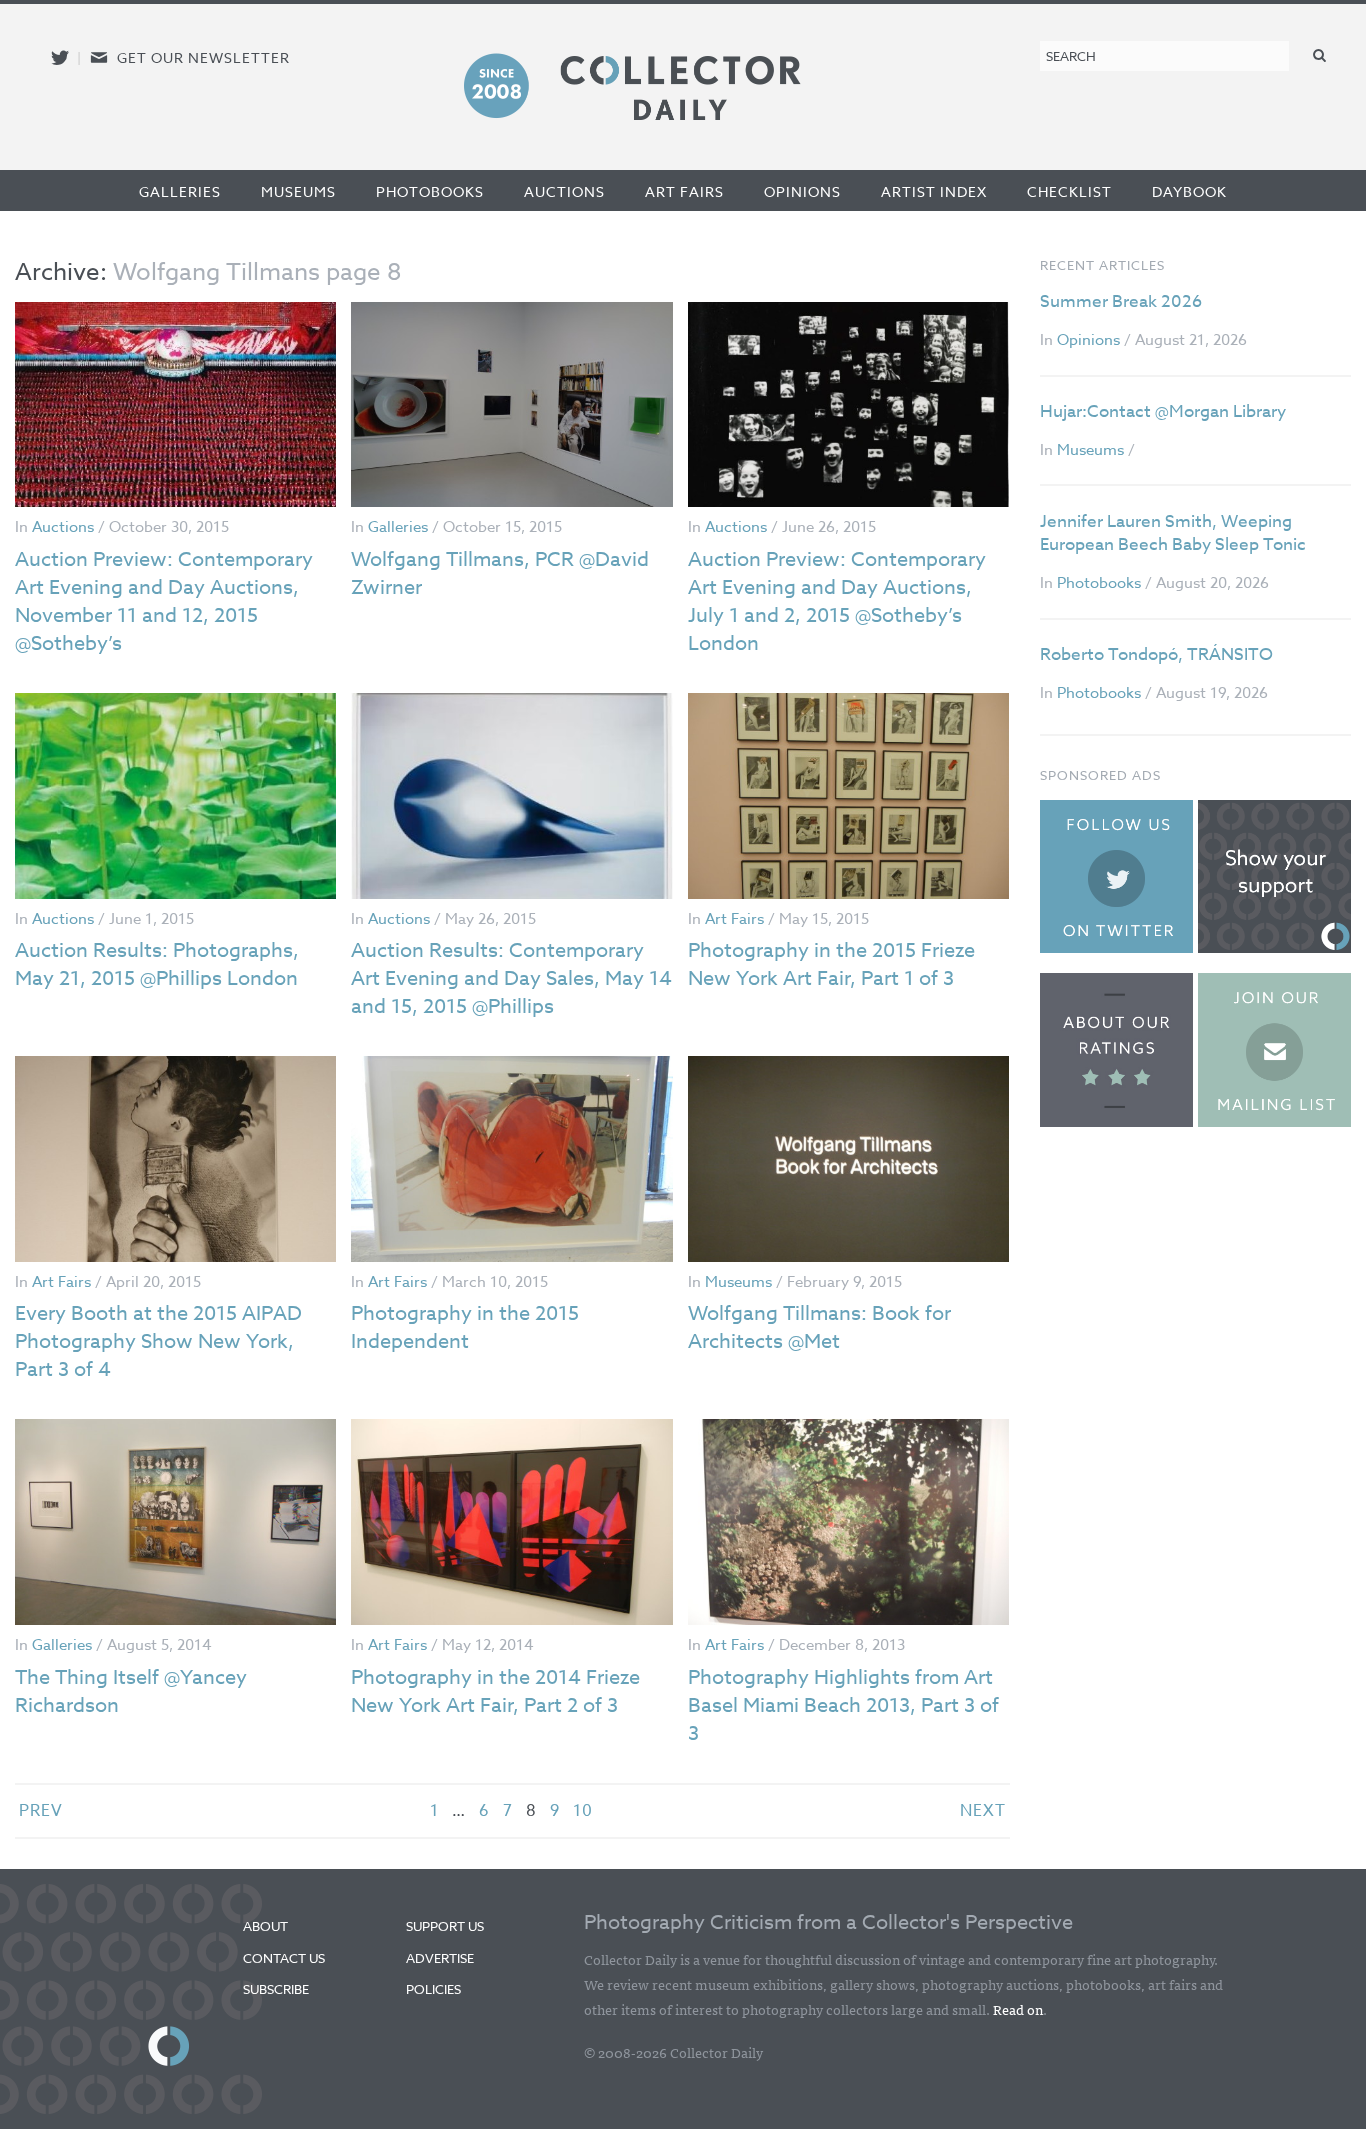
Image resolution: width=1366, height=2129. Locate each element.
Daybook (1189, 191)
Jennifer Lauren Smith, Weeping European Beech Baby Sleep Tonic (1173, 533)
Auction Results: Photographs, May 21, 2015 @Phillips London (157, 964)
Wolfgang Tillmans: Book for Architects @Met (819, 1327)
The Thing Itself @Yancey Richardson (131, 1691)
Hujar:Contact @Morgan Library (1163, 411)
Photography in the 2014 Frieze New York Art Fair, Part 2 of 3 (495, 1691)
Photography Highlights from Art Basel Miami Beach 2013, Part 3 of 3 (843, 1705)
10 (583, 1811)
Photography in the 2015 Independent (465, 1327)
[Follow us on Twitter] (60, 57)
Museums (298, 191)
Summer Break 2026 (1121, 301)
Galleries (180, 191)
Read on (1018, 2009)
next (983, 1811)
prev (41, 1811)
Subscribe (276, 1989)
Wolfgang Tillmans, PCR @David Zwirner (500, 573)
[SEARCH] (1320, 54)
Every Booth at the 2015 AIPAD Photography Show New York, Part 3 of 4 (158, 1341)
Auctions (564, 191)
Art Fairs (684, 191)
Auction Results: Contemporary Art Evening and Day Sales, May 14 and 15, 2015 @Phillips (511, 978)
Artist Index (934, 191)
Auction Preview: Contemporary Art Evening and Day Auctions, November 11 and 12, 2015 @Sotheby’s (164, 601)
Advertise (440, 1958)
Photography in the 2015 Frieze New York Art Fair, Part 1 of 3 (831, 964)
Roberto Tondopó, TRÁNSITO (1156, 654)
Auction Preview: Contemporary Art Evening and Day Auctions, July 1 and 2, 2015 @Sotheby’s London (837, 601)
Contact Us (284, 1958)
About (265, 1926)
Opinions (802, 191)
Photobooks (430, 191)
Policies (433, 1989)
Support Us (445, 1926)
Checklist (1069, 191)
